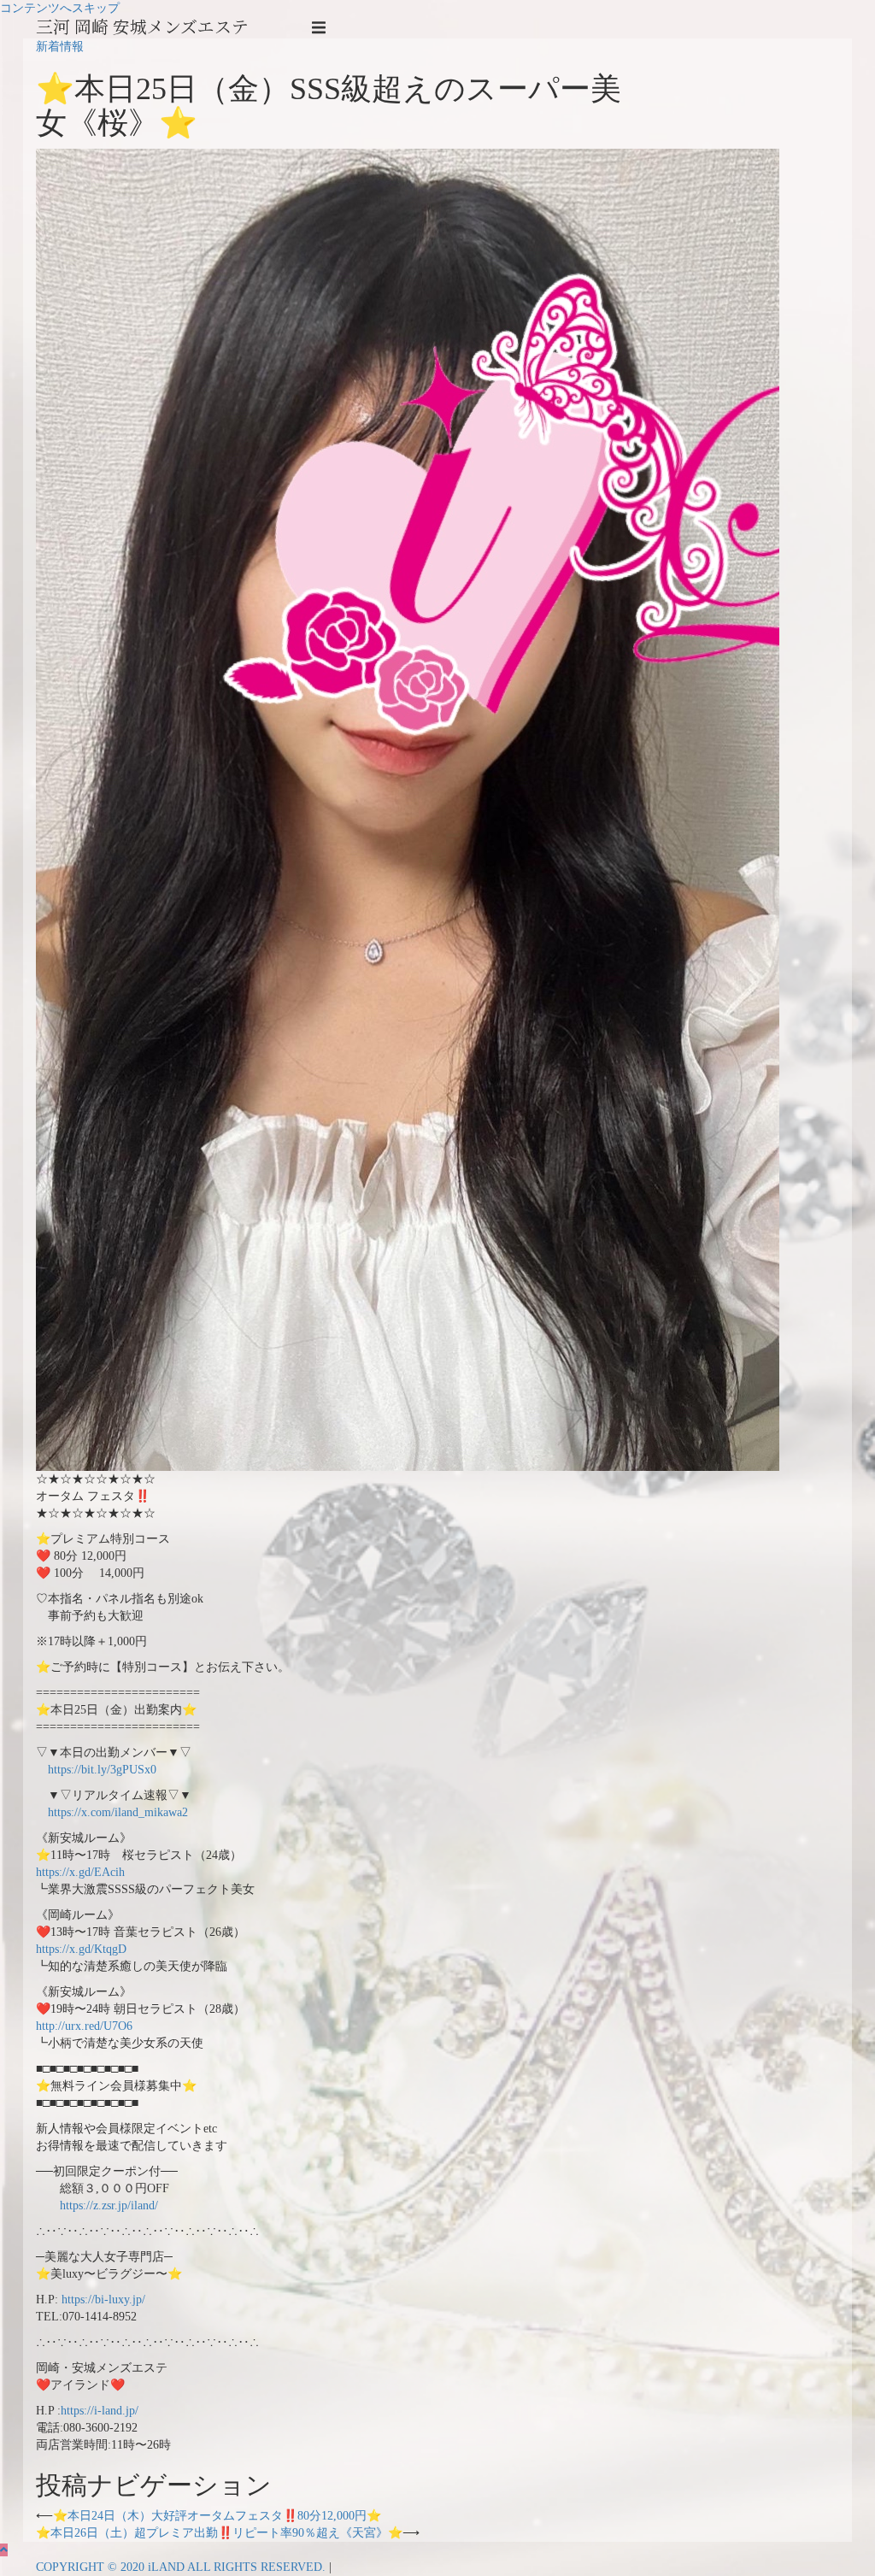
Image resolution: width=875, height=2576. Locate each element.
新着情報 (60, 47)
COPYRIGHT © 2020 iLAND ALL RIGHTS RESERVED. (182, 2567)
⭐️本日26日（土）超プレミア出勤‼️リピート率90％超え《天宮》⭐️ (219, 2533)
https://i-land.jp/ (100, 2411)
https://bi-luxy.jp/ (103, 2300)
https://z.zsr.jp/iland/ (109, 2205)
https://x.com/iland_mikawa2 (118, 1812)
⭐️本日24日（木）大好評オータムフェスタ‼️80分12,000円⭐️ (217, 2516)
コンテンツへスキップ (60, 8)
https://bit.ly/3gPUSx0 (102, 1770)
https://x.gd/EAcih (80, 1872)
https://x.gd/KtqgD (81, 1949)
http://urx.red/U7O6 (84, 2026)
